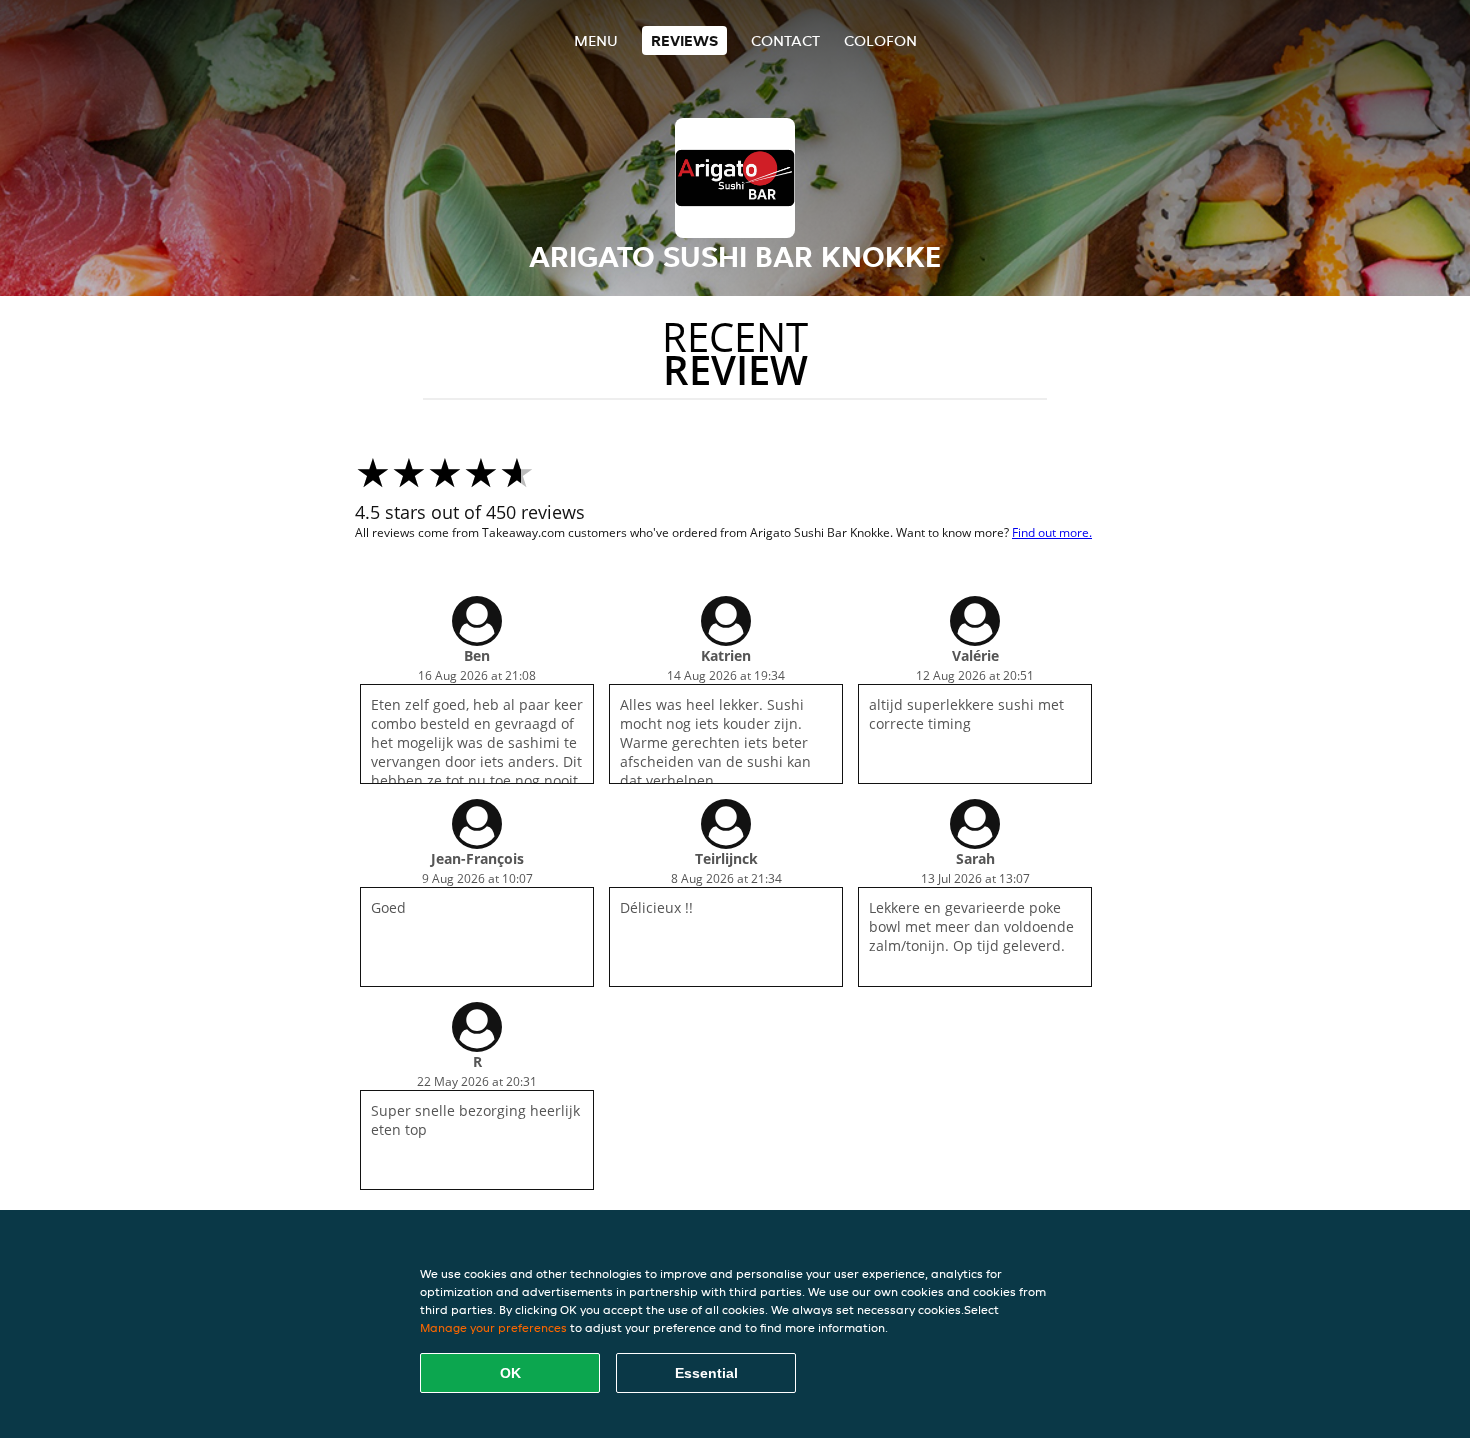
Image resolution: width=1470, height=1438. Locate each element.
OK (510, 1373)
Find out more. (1052, 532)
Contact (785, 40)
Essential (706, 1373)
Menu (596, 40)
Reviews (684, 40)
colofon (880, 40)
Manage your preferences (493, 1327)
